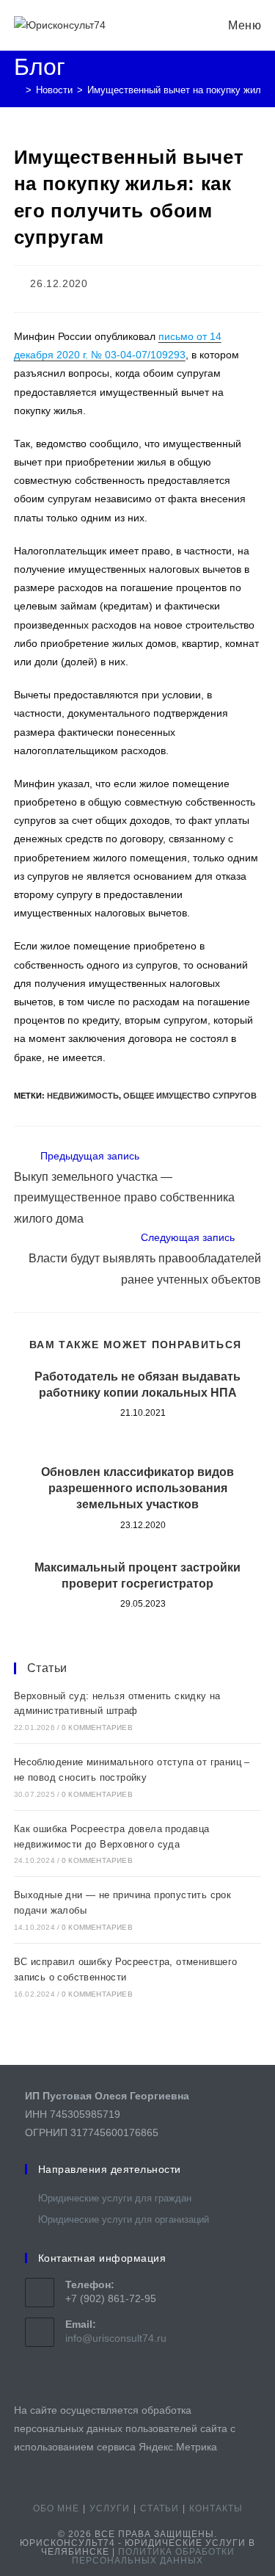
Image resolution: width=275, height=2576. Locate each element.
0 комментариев (97, 1727)
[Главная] (18, 90)
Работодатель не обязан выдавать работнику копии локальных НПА (137, 1385)
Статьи (47, 1668)
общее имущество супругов (190, 1096)
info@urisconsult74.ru (116, 2338)
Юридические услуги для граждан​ (115, 2198)
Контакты (216, 2508)
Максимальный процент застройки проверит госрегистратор (137, 1575)
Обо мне (56, 2508)
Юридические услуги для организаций (124, 2219)
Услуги (110, 2508)
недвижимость (83, 1096)
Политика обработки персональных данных (153, 2556)
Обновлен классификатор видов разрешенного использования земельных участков (137, 1488)
